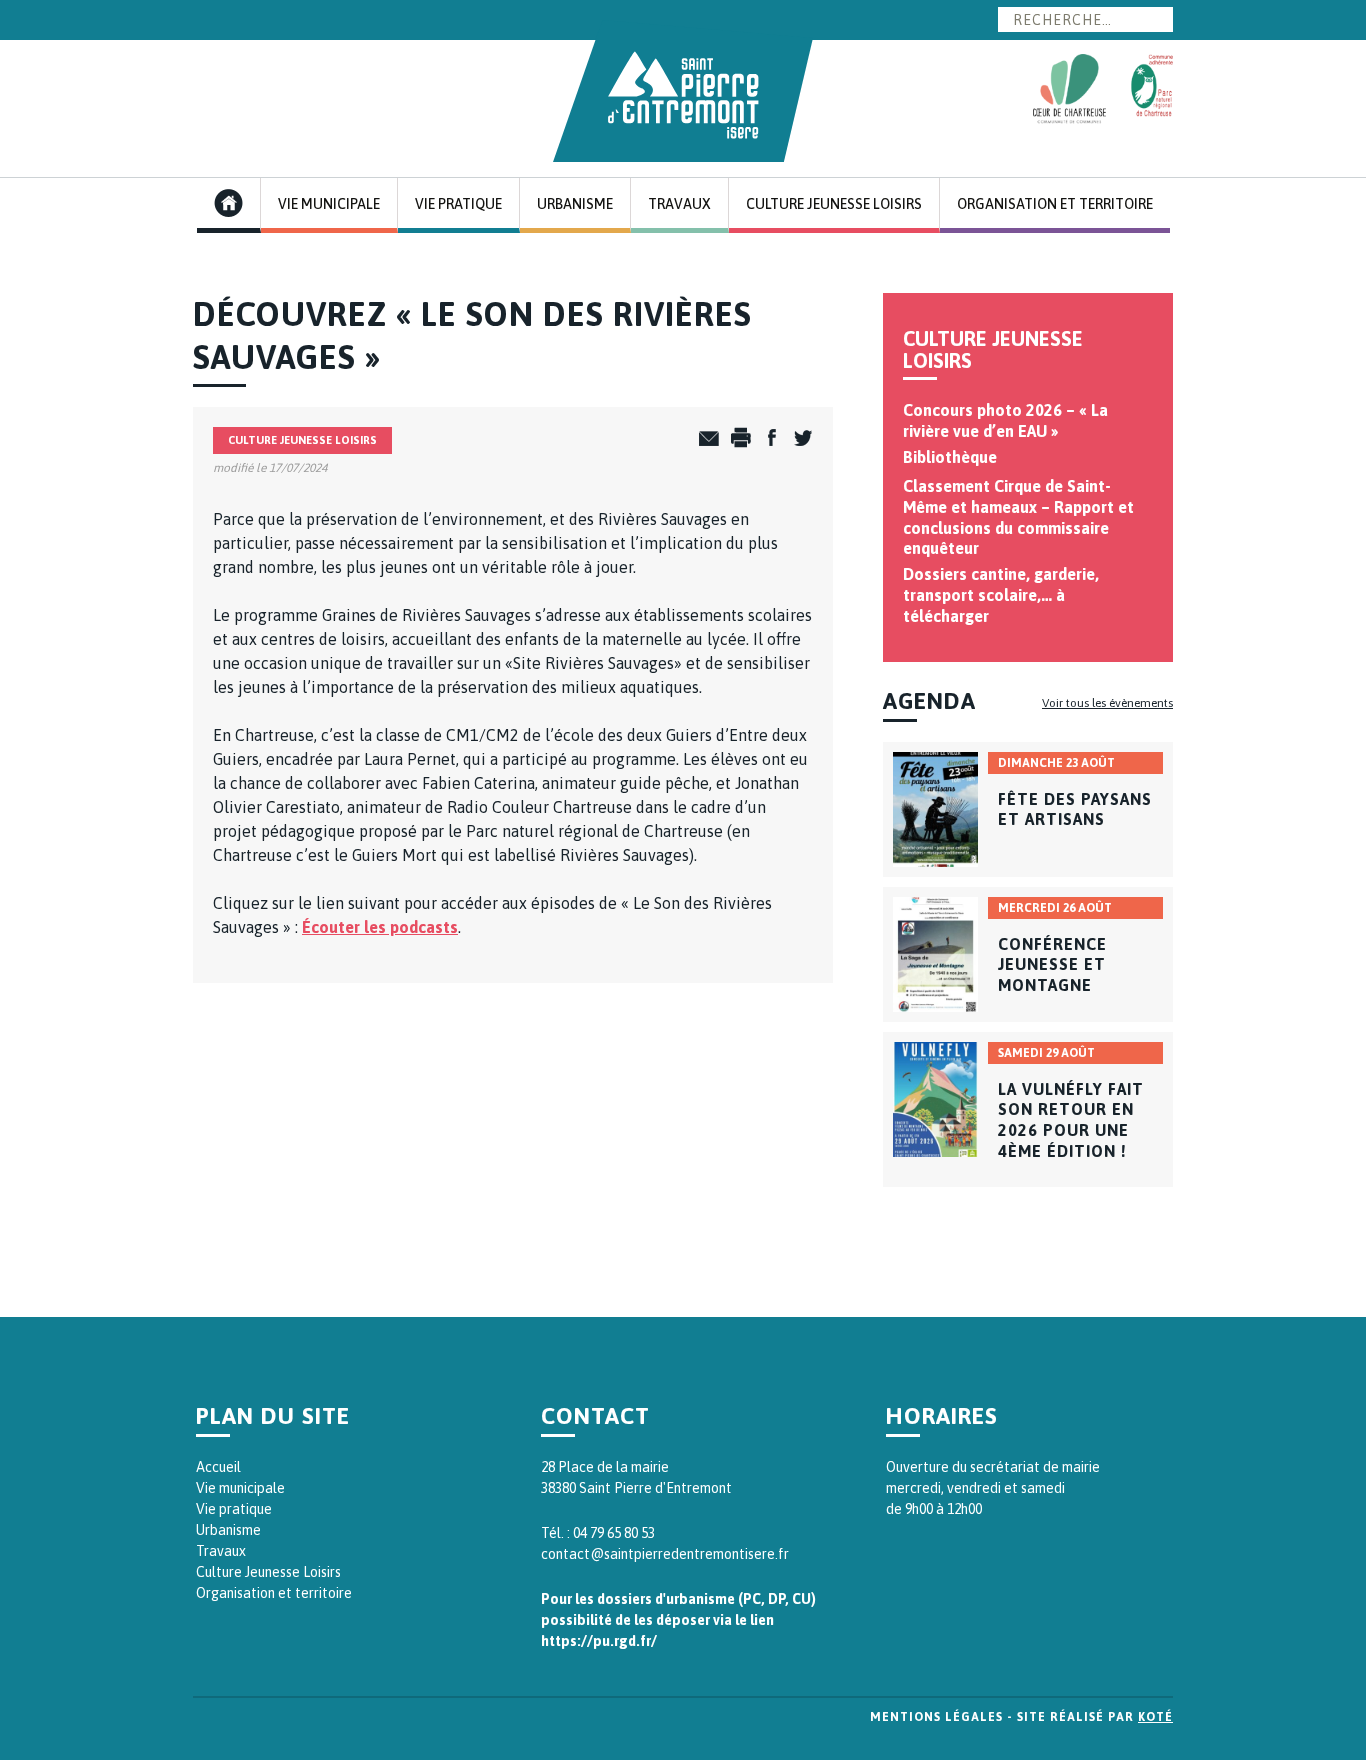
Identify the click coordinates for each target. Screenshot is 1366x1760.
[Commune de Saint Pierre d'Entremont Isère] (683, 91)
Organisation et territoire (274, 1593)
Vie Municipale (329, 204)
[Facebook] (766, 439)
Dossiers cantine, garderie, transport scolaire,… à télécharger (1001, 595)
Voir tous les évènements (1107, 703)
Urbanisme (575, 204)
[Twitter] (797, 439)
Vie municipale (240, 1488)
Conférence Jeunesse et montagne (1052, 965)
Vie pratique (234, 1509)
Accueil (218, 1467)
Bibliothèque (950, 457)
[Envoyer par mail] (704, 439)
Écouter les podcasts (380, 927)
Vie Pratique (458, 204)
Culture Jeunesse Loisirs (834, 204)
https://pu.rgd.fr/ (599, 1641)
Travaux (679, 204)
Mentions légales (936, 1717)
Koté (1155, 1717)
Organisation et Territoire (1055, 204)
